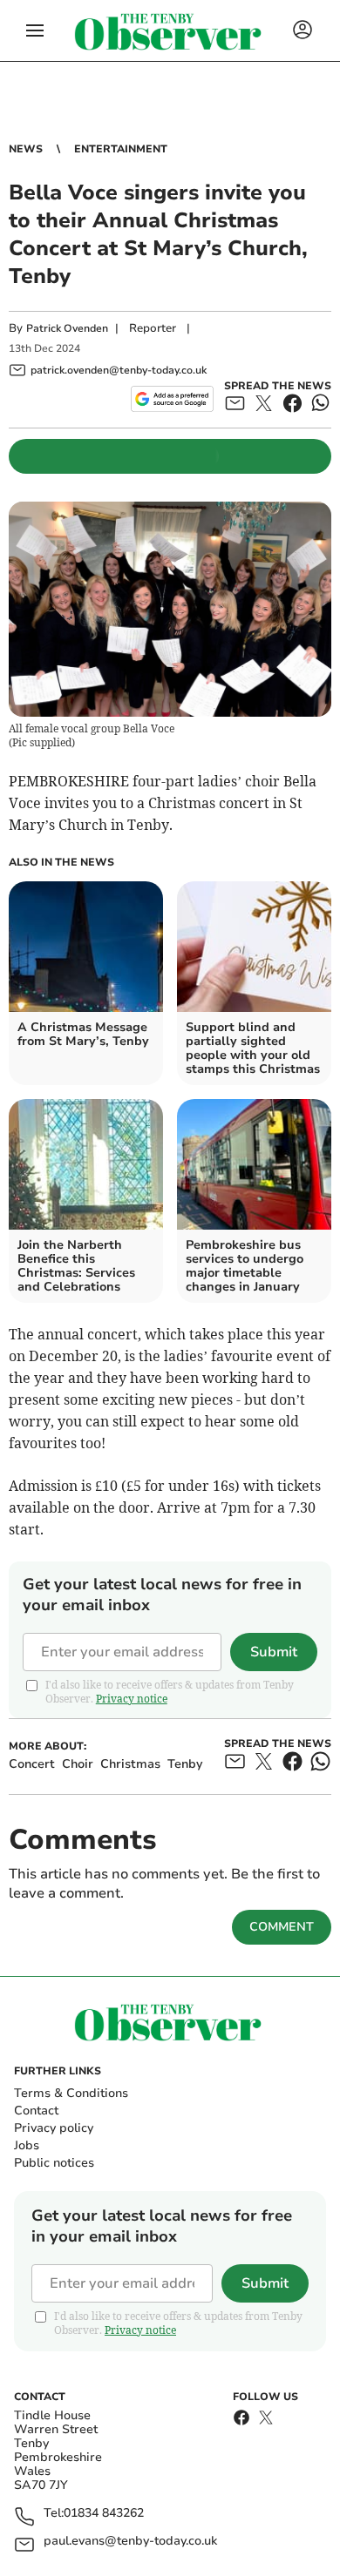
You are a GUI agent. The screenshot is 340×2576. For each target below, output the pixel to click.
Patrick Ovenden (67, 328)
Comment (282, 1927)
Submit (274, 1652)
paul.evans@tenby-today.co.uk (130, 2542)
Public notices (54, 2163)
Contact (36, 2111)
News (26, 149)
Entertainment (121, 149)
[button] (35, 30)
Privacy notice (132, 1699)
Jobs (27, 2145)
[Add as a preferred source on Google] (172, 399)
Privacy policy (54, 2128)
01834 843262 (104, 2514)
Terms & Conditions (71, 2093)
